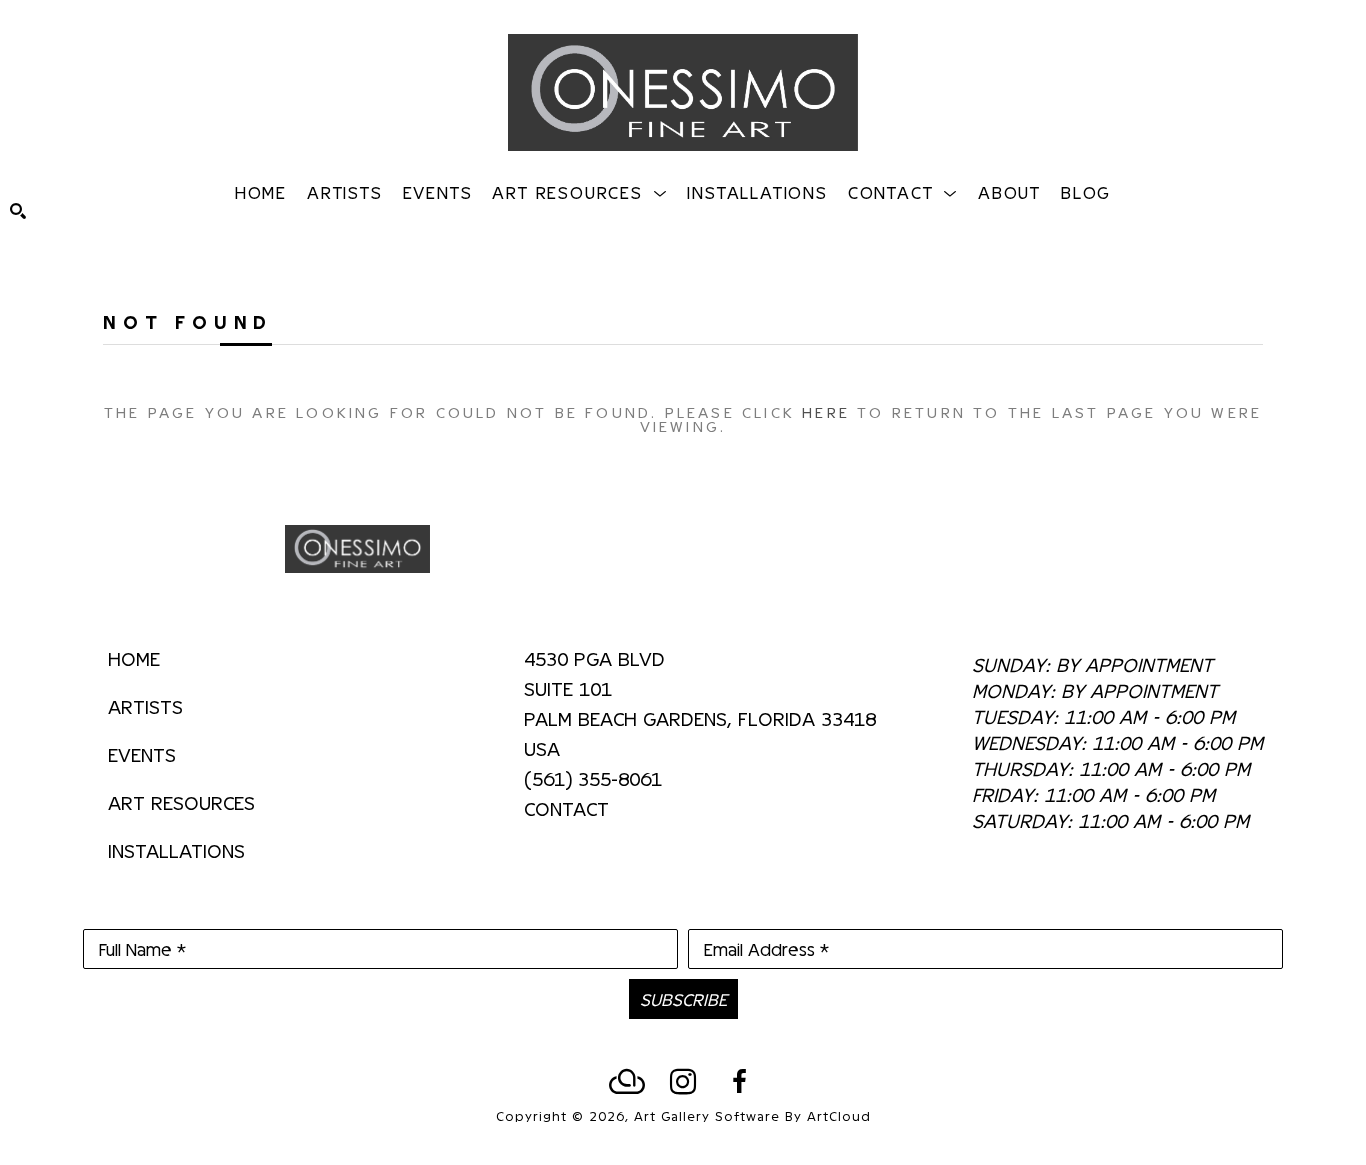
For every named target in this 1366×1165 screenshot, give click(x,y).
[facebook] (739, 1082)
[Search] (18, 211)
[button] (579, 191)
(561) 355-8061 (593, 779)
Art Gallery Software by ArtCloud (752, 1115)
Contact (566, 808)
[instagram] (683, 1082)
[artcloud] (627, 1082)
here (826, 411)
